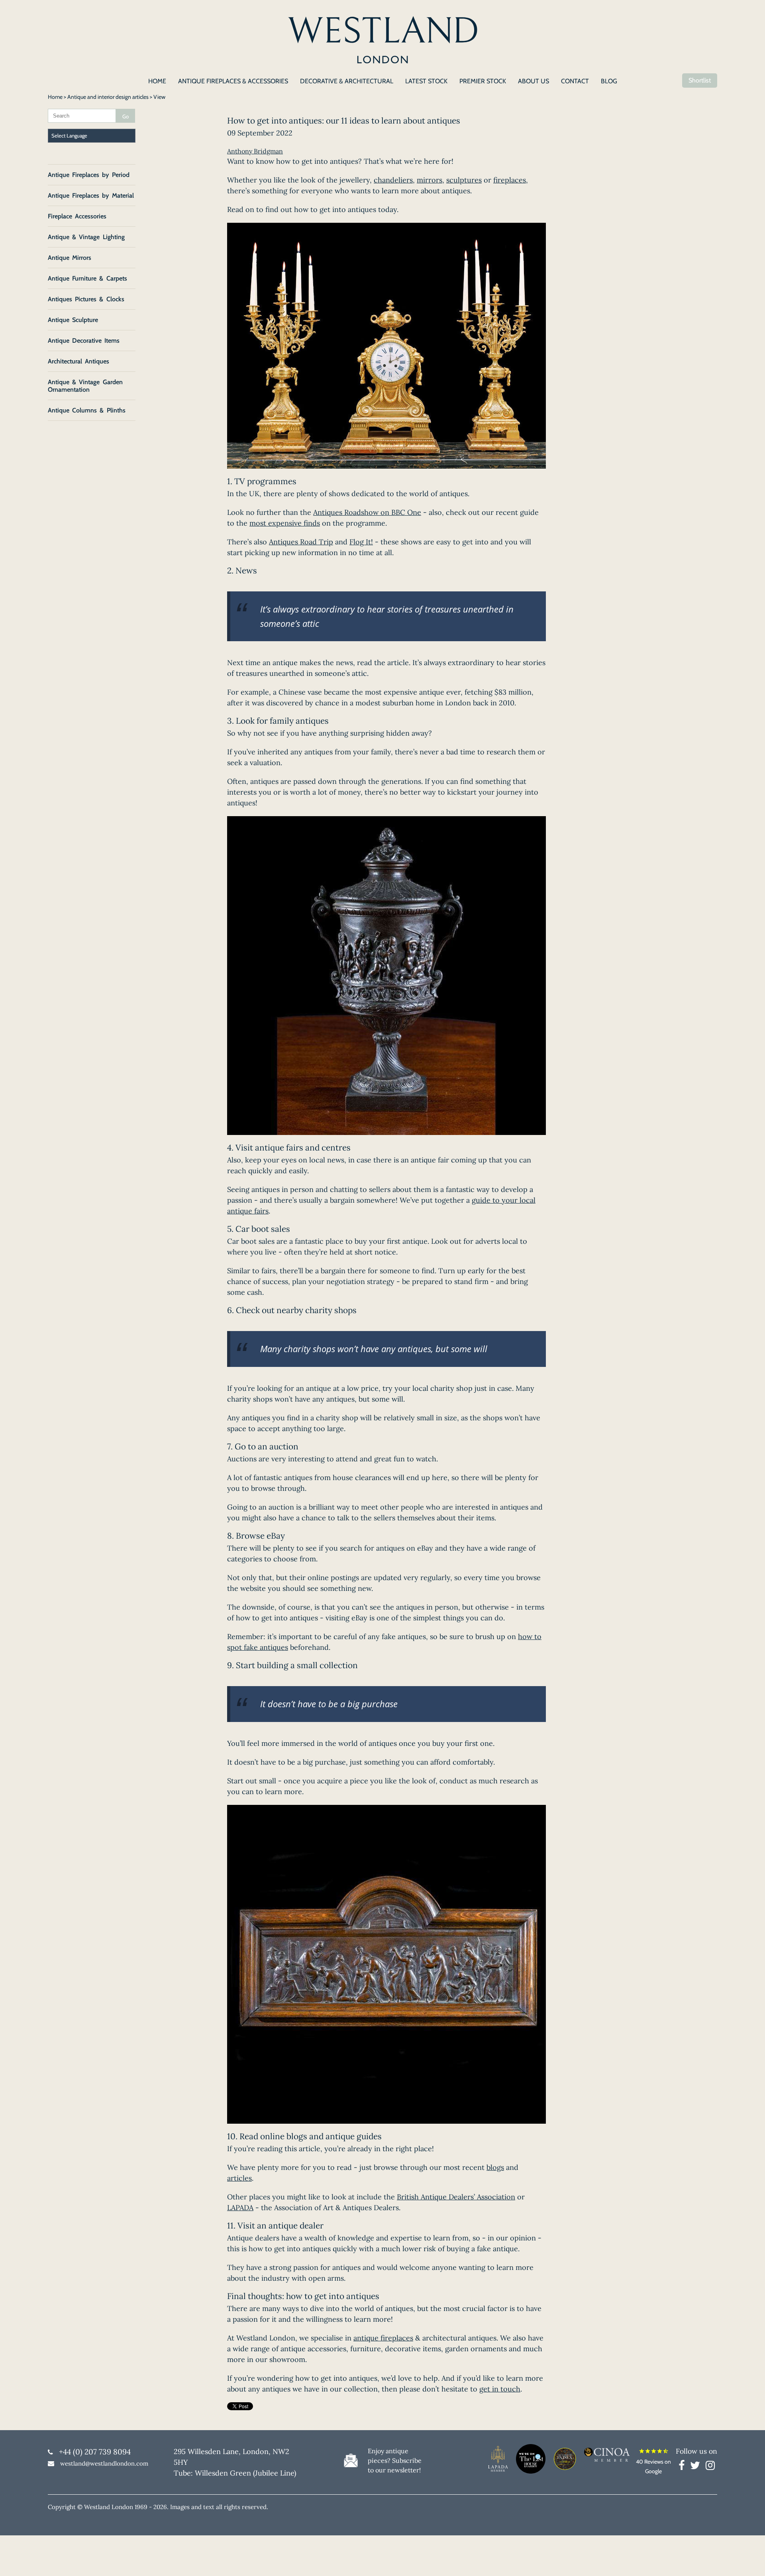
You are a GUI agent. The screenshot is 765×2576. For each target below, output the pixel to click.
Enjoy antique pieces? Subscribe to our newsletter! (395, 2460)
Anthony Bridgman (255, 151)
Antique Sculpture (73, 320)
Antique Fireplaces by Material (91, 195)
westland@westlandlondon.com (104, 2463)
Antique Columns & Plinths (87, 410)
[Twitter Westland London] (697, 2467)
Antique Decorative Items (84, 341)
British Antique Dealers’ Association (456, 2197)
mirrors (430, 180)
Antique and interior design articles (108, 97)
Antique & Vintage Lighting (86, 237)
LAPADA (240, 2208)
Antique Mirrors (70, 258)
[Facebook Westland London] (684, 2467)
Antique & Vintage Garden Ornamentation (85, 386)
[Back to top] (749, 2560)
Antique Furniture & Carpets (87, 278)
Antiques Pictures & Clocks (86, 299)
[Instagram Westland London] (710, 2467)
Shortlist (700, 80)
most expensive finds (285, 523)
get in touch (500, 2389)
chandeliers (393, 180)
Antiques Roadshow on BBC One (367, 512)
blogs (495, 2167)
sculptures (464, 180)
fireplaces (510, 180)
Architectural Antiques (78, 361)
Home (55, 97)
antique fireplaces (383, 2338)
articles (239, 2178)
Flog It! (361, 542)
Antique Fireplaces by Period (89, 175)
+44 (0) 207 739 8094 (95, 2452)
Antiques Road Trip (301, 542)
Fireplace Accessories (77, 216)
